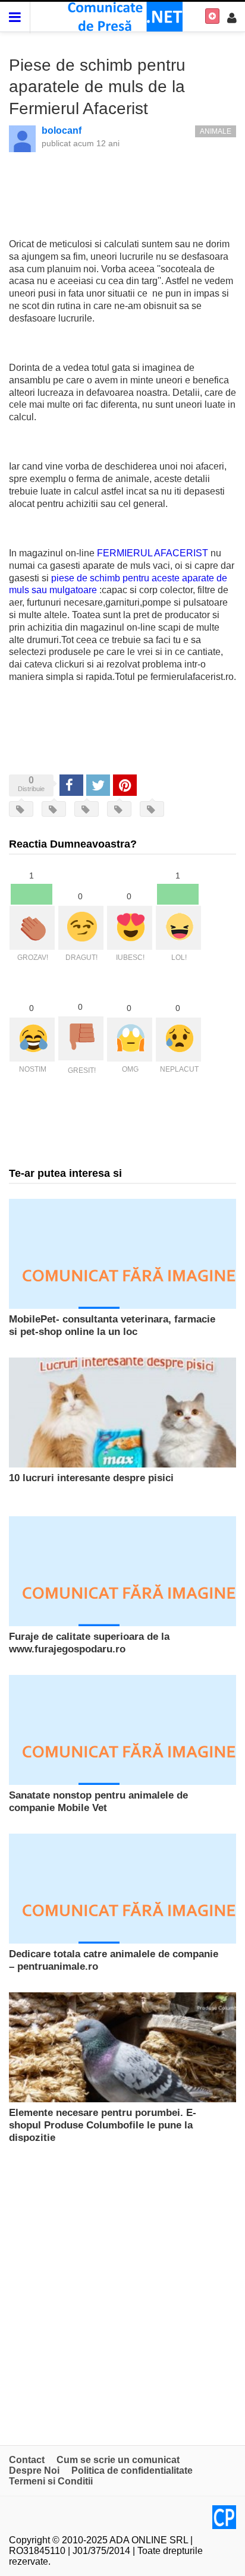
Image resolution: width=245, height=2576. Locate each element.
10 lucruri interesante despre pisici (91, 1478)
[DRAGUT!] (81, 928)
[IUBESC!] (130, 928)
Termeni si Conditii (51, 2481)
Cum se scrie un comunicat (118, 2460)
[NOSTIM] (32, 1040)
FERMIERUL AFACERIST (153, 553)
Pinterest (125, 785)
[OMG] (130, 1040)
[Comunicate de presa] (123, 16)
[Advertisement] (122, 2288)
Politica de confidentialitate (132, 2470)
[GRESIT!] (81, 1038)
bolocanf (62, 130)
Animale (216, 131)
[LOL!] (178, 928)
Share (71, 785)
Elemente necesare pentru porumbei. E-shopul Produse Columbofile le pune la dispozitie (103, 2125)
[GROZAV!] (32, 928)
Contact (27, 2460)
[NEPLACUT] (178, 1040)
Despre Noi (34, 2470)
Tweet (98, 785)
